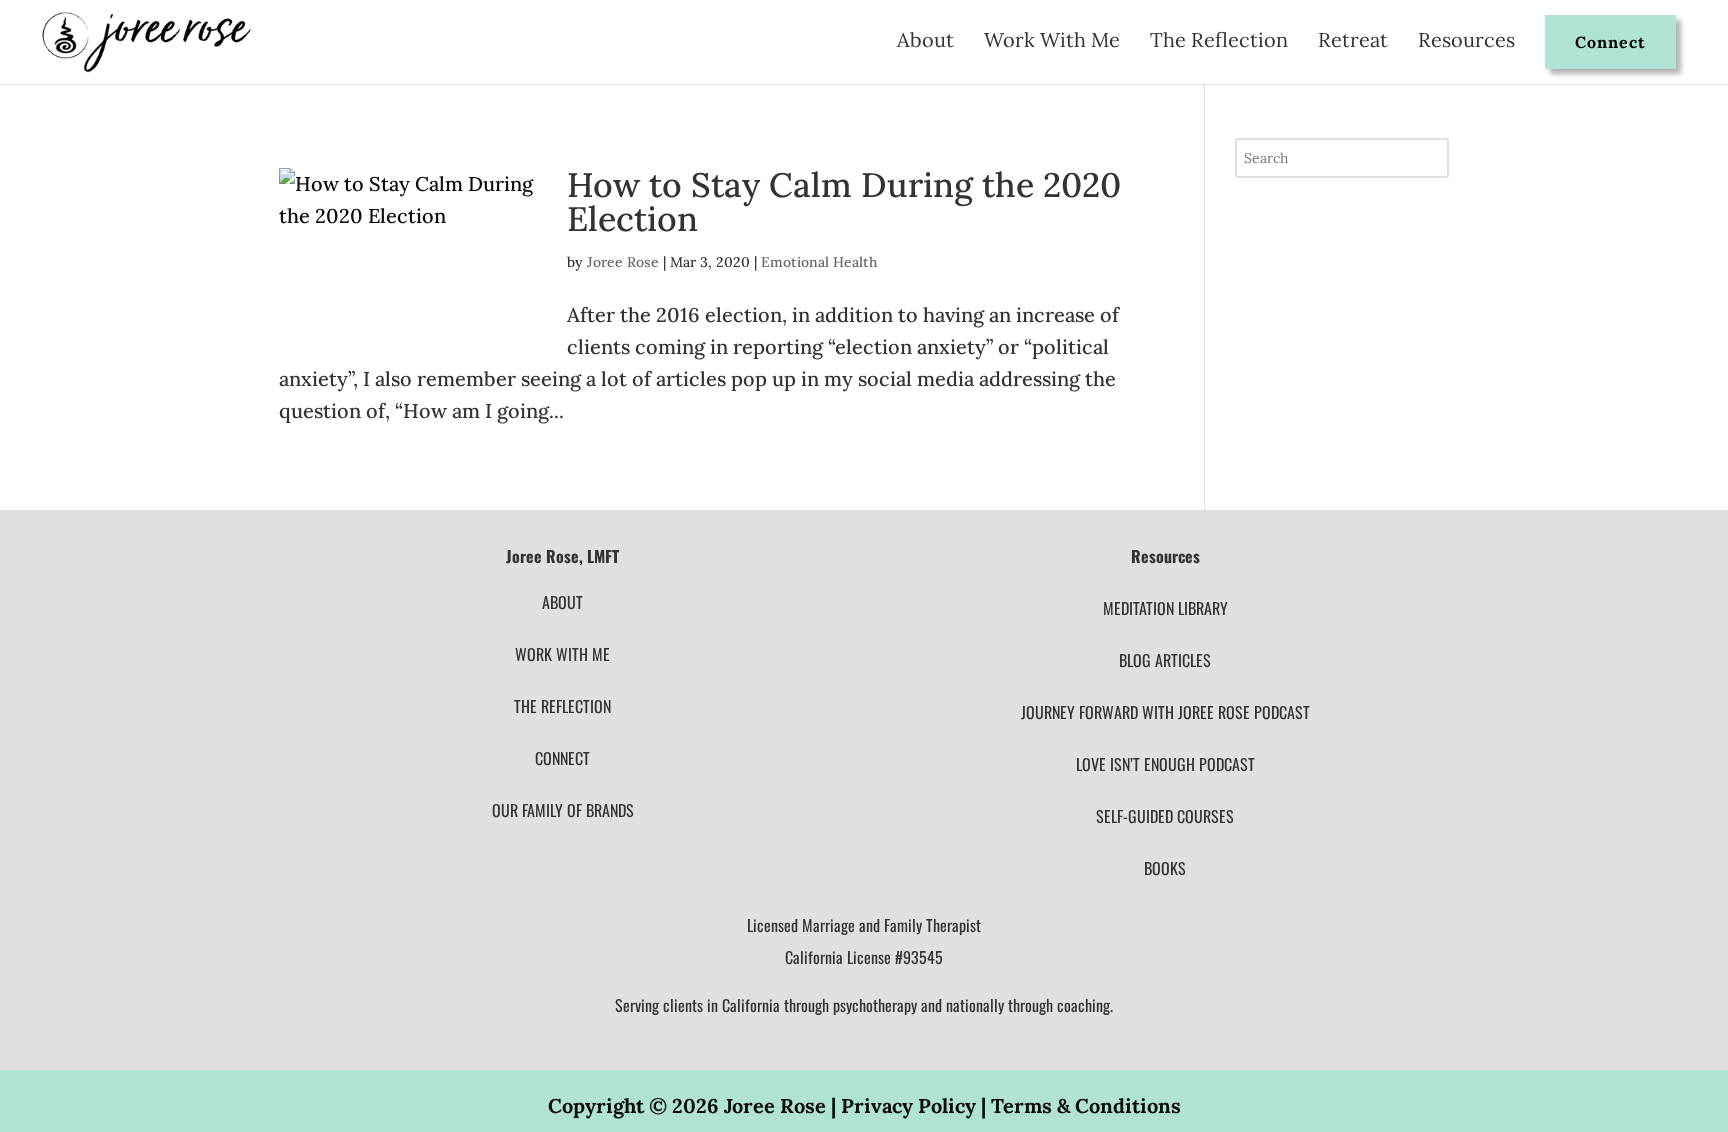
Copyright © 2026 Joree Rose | (694, 1105)
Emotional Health (819, 262)
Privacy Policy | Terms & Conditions (1011, 1105)
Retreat (1353, 42)
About (925, 42)
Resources (1466, 42)
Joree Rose (623, 262)
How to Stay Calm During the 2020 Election (844, 201)
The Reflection (1219, 42)
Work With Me (1052, 42)
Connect (1610, 42)
